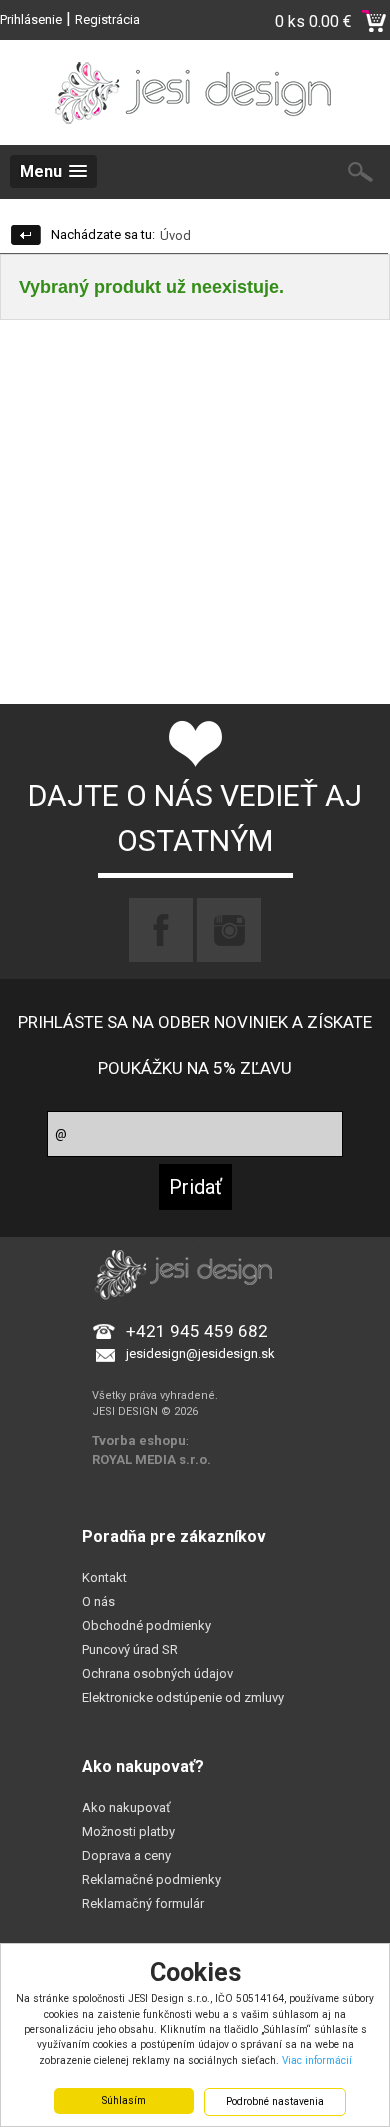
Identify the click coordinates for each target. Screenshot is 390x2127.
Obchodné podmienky (146, 1625)
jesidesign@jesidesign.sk (200, 1353)
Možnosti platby (128, 1831)
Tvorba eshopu (139, 1440)
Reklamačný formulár (143, 1903)
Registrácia (107, 19)
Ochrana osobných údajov (157, 1673)
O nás (98, 1601)
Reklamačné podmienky (151, 1879)
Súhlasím (124, 2100)
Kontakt (104, 1577)
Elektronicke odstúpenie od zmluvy (183, 1697)
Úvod (175, 235)
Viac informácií (317, 2060)
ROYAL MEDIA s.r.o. (151, 1459)
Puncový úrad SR (130, 1649)
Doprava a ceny (126, 1855)
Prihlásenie (31, 19)
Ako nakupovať (126, 1807)
